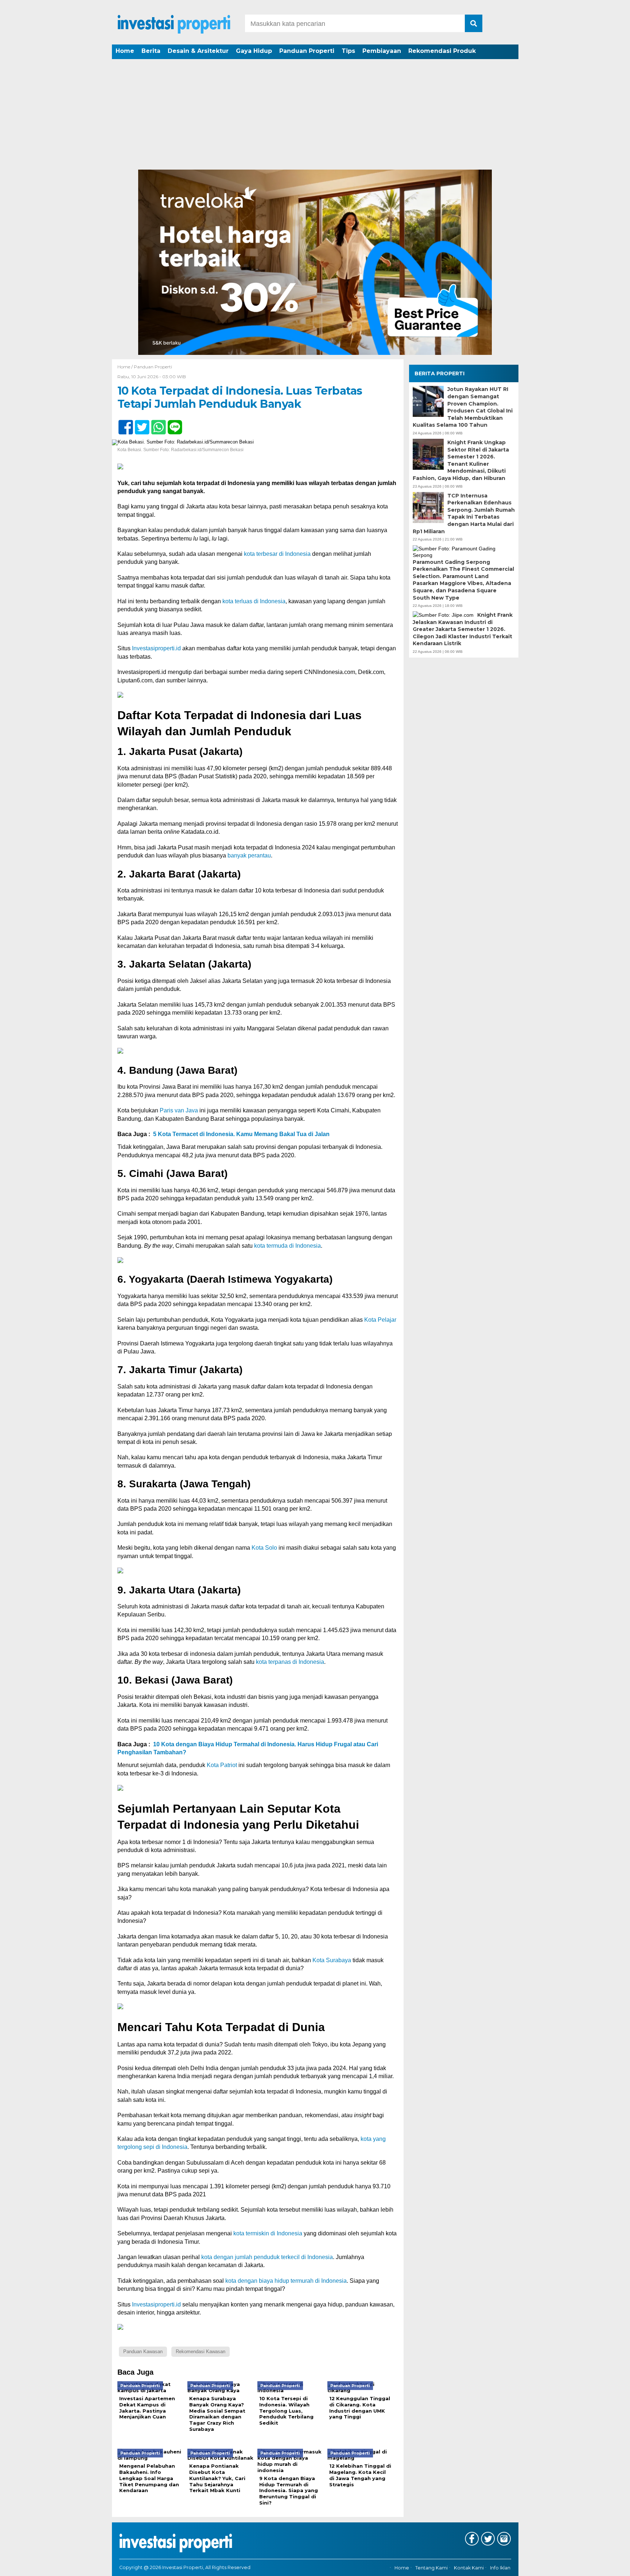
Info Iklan (500, 2568)
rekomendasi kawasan (201, 2352)
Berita (151, 51)
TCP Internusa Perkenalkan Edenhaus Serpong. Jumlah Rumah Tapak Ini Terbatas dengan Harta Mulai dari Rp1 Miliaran (464, 513)
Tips (348, 51)
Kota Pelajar (380, 1320)
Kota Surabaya (332, 1960)
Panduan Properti (307, 51)
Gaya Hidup (254, 51)
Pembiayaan (382, 51)
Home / (126, 367)
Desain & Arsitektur (198, 51)
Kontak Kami (469, 2568)
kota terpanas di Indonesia (290, 1662)
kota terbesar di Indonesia (277, 554)
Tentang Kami (431, 2568)
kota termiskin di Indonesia (268, 2233)
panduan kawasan (143, 2352)
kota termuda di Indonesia (287, 1246)
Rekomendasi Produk (442, 51)
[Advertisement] (315, 115)
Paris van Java (179, 1110)
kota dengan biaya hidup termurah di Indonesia (286, 2281)
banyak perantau (249, 855)
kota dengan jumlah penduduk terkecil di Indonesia (267, 2257)
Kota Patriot (222, 1765)
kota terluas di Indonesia (254, 601)
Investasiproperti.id (156, 648)
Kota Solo (264, 1548)
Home (125, 51)
